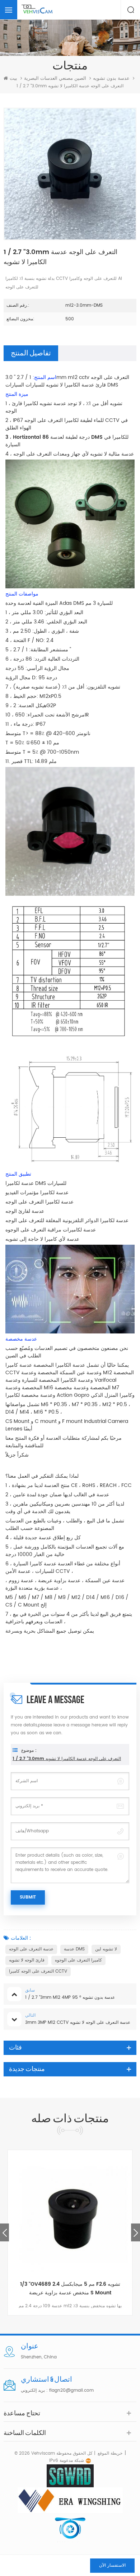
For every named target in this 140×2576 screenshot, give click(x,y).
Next (136, 2232)
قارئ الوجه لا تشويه (27, 1960)
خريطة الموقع (110, 2453)
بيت (13, 79)
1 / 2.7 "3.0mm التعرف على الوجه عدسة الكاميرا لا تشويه (67, 1759)
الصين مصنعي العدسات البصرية (55, 79)
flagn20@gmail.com (71, 2390)
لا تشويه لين (106, 1949)
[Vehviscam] (38, 10)
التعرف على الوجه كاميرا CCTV (38, 1971)
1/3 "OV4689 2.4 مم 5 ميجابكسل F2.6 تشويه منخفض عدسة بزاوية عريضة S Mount (70, 2288)
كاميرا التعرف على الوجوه (78, 1960)
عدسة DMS (74, 1949)
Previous (4, 2232)
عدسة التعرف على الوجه (31, 1949)
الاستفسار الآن (112, 2565)
